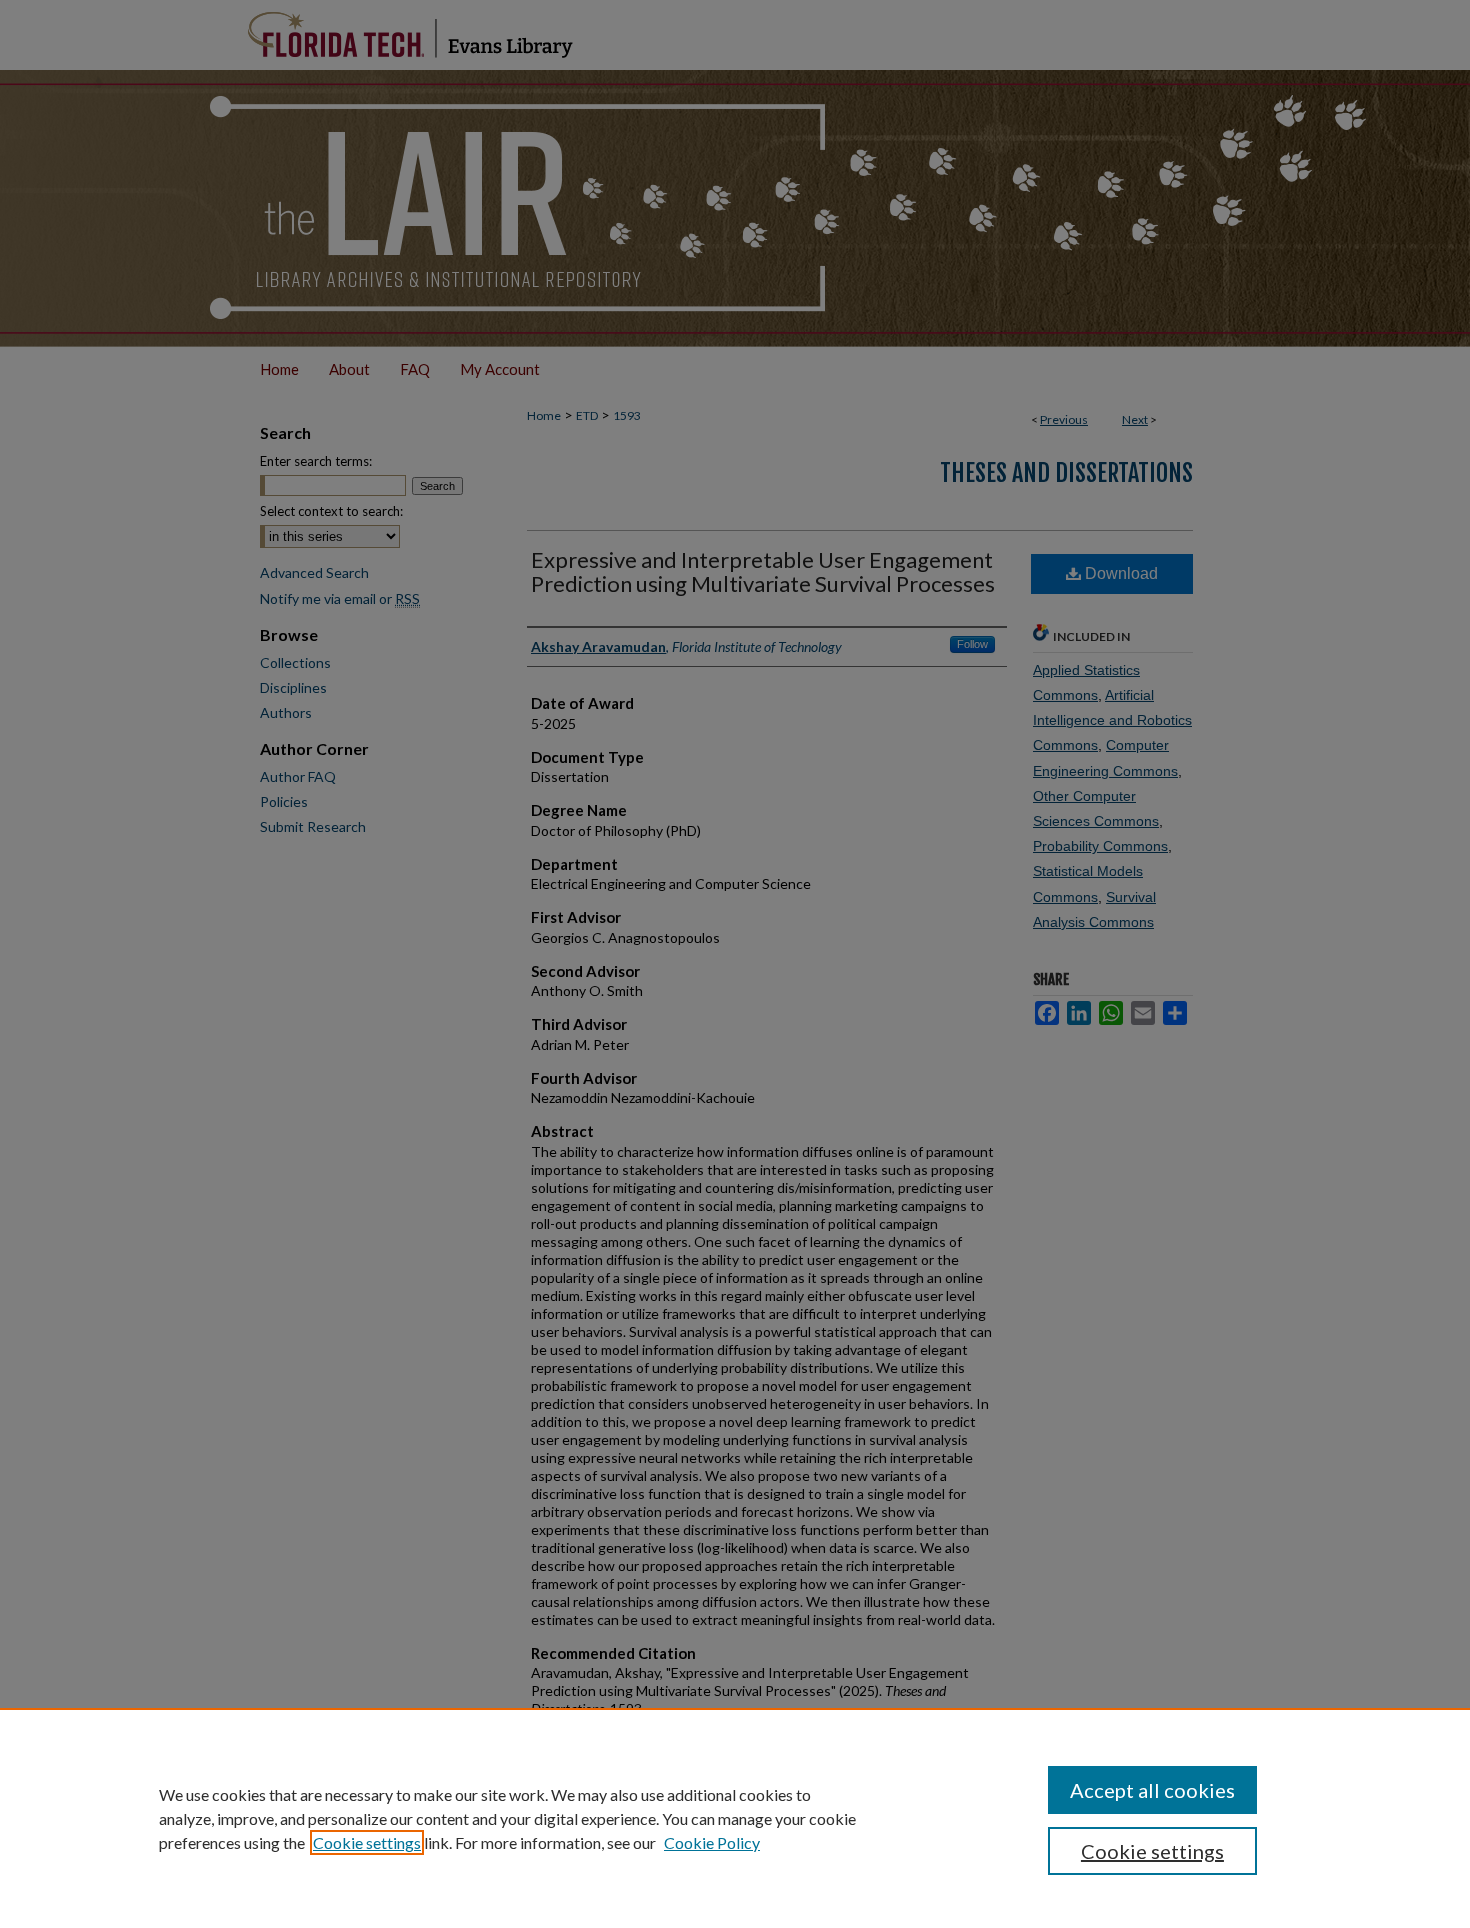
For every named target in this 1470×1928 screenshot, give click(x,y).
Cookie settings (367, 1842)
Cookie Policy (712, 1842)
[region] (735, 1818)
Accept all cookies (1152, 1790)
